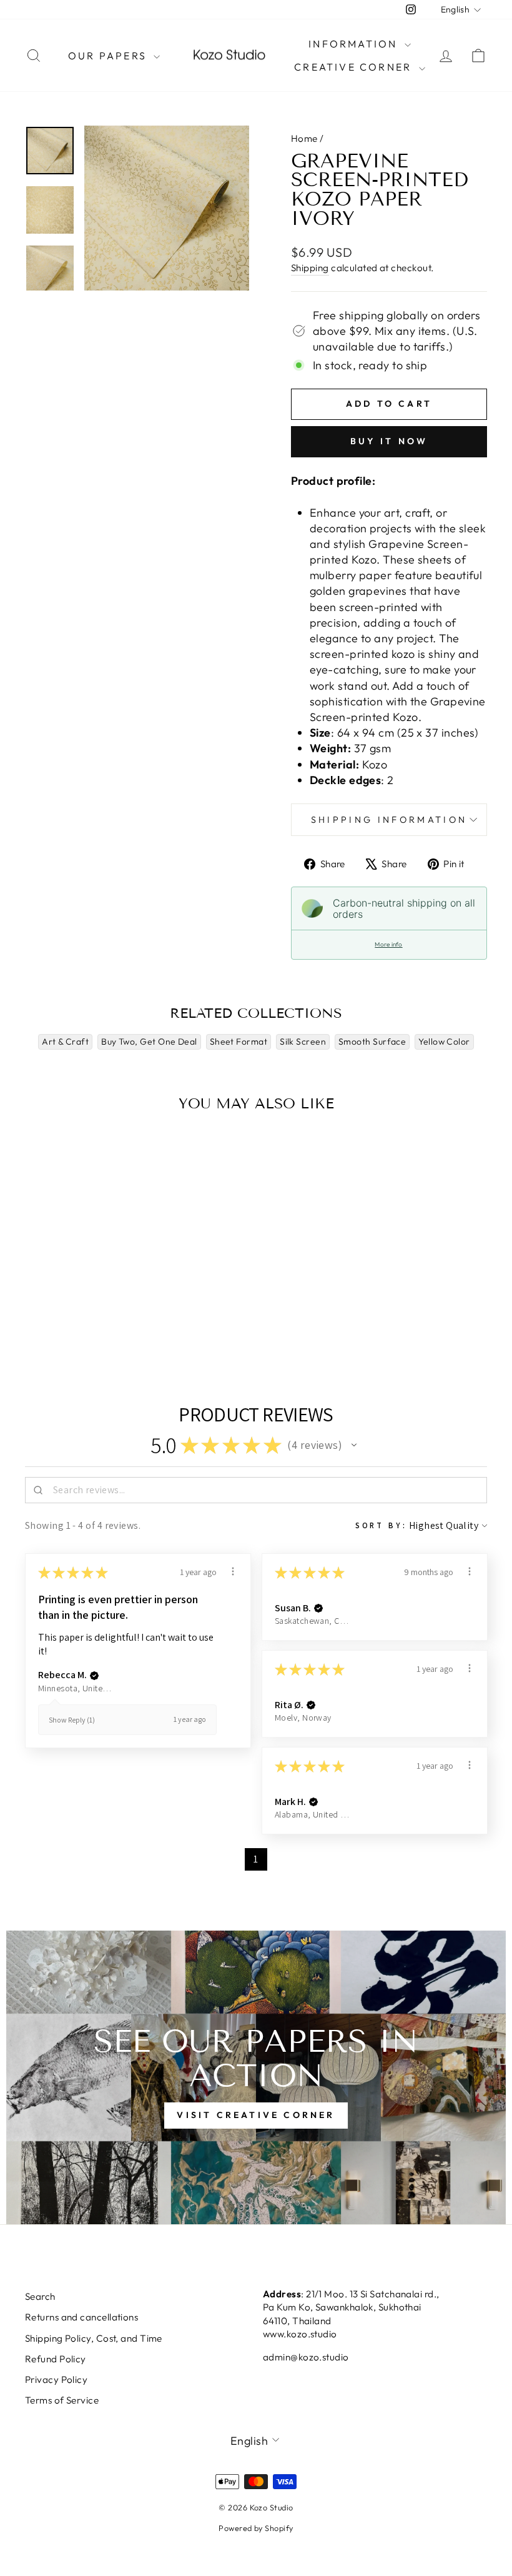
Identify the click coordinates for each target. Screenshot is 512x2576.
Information (355, 44)
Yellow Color (444, 1042)
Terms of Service (62, 2400)
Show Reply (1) (72, 1720)
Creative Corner (355, 67)
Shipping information (389, 820)
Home (304, 138)
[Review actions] (233, 1571)
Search (40, 2296)
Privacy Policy (56, 2380)
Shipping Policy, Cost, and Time (94, 2338)
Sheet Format (239, 1042)
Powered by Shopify (256, 2528)
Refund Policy (56, 2359)
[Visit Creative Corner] (256, 2077)
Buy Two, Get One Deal (149, 1042)
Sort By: (381, 1525)
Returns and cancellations (81, 2317)
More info (388, 944)
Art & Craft (65, 1042)
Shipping (310, 268)
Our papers (109, 56)
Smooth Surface (372, 1042)
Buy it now (389, 441)
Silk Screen (303, 1042)
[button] (354, 1445)
